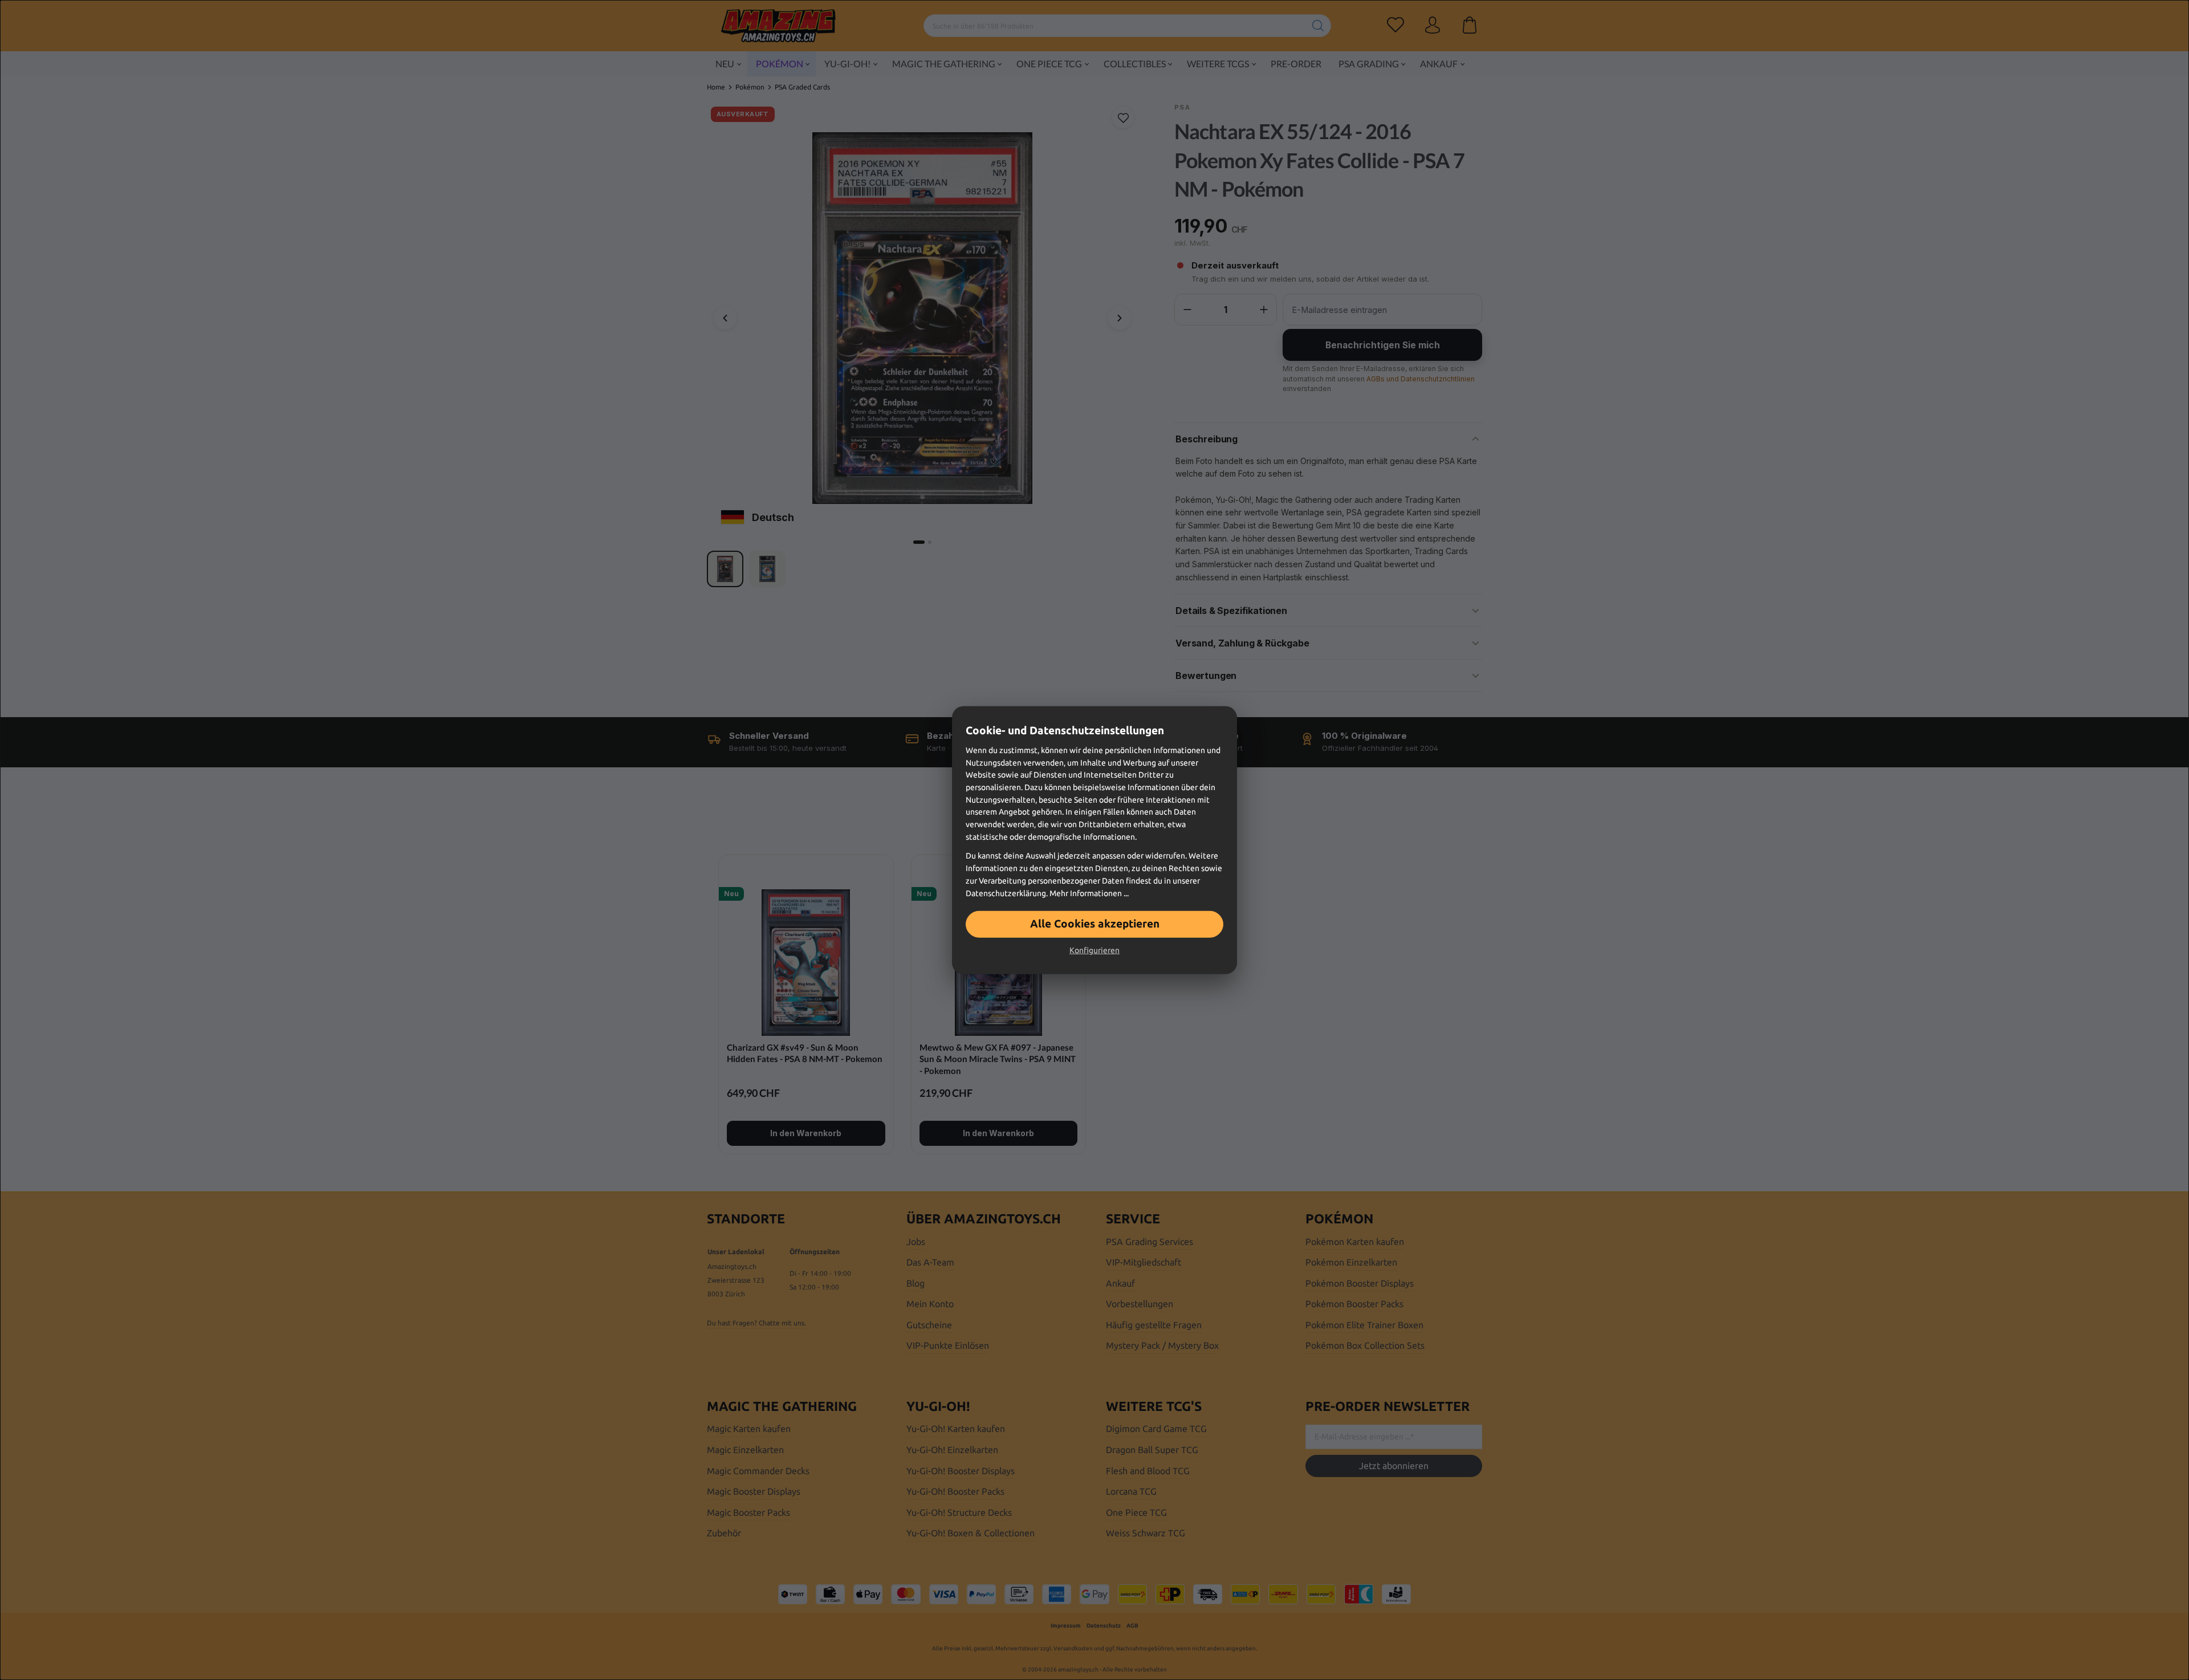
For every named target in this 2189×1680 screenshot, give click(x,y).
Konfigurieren (1094, 950)
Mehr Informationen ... (1089, 893)
